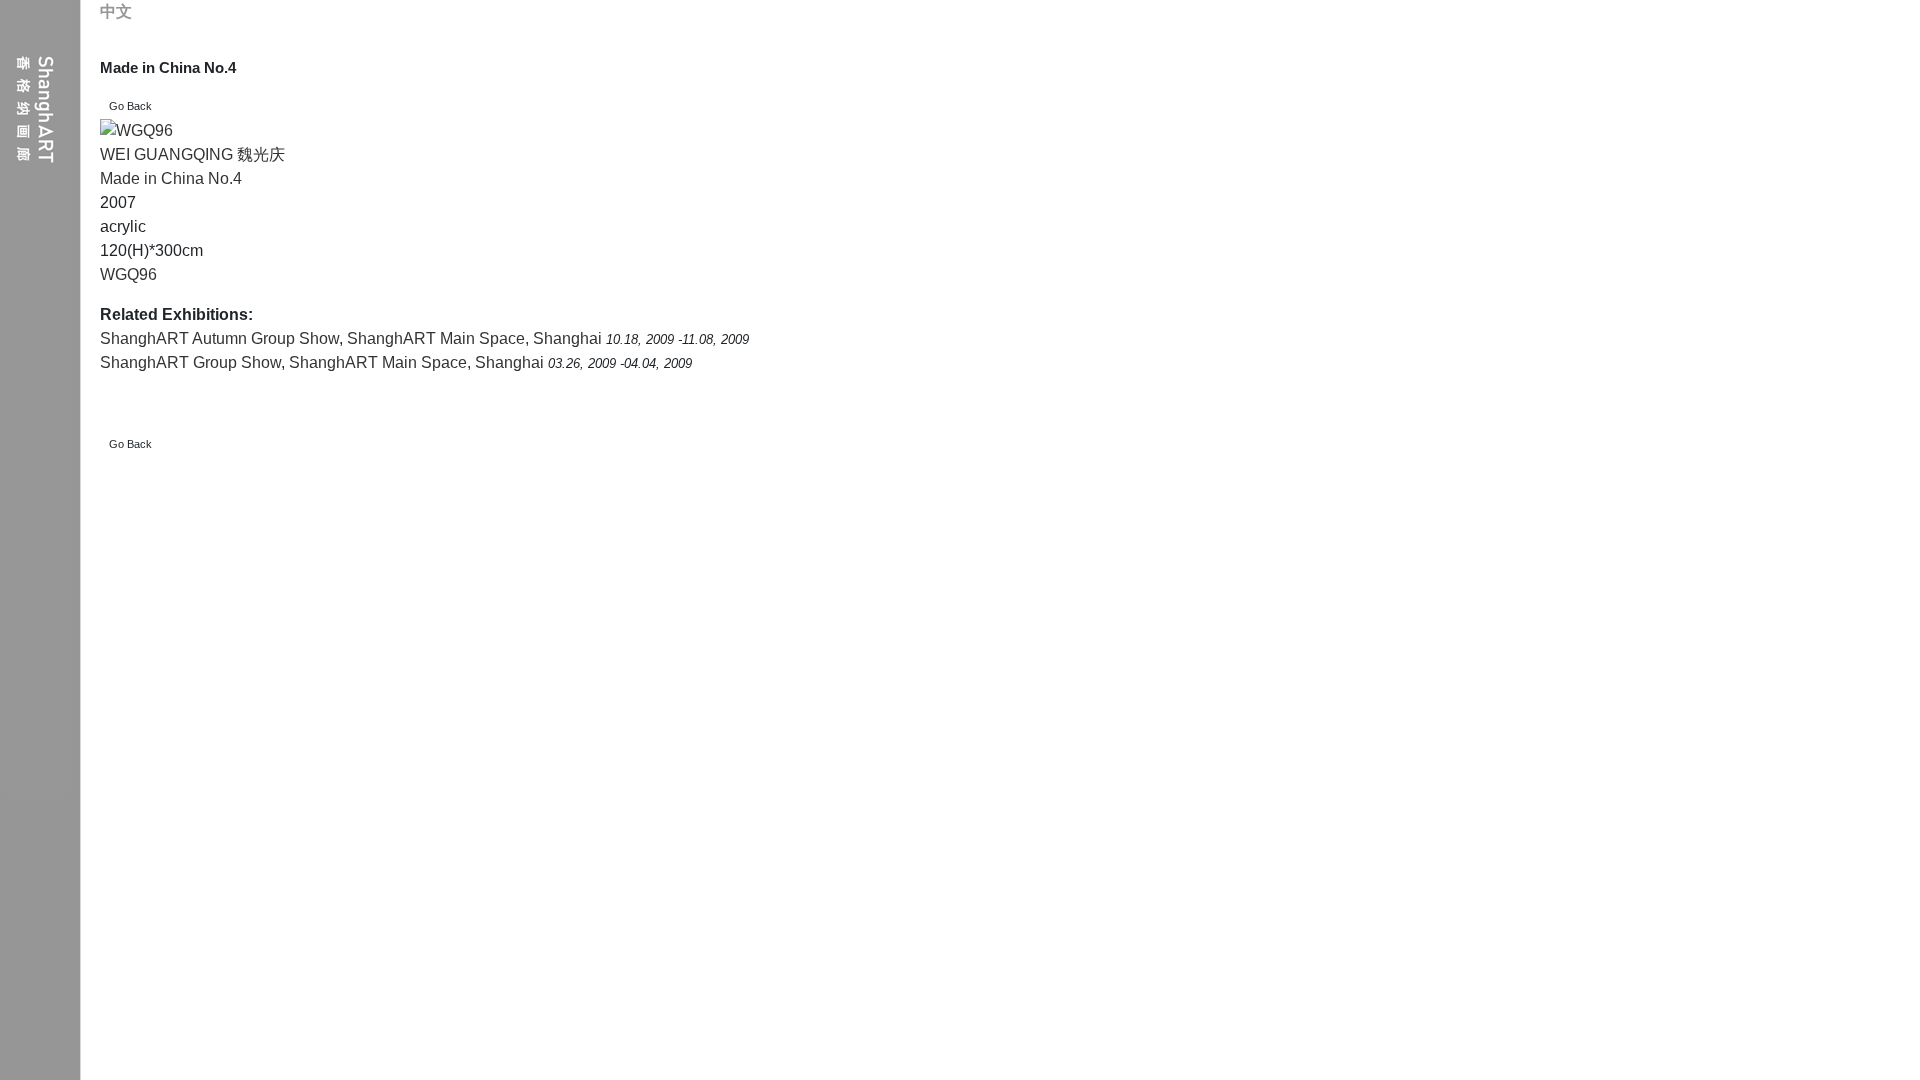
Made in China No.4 (171, 178)
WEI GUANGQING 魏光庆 (192, 154)
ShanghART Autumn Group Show (219, 338)
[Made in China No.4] (136, 130)
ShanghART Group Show (190, 362)
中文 (116, 11)
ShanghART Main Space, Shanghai (476, 338)
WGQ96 (128, 274)
